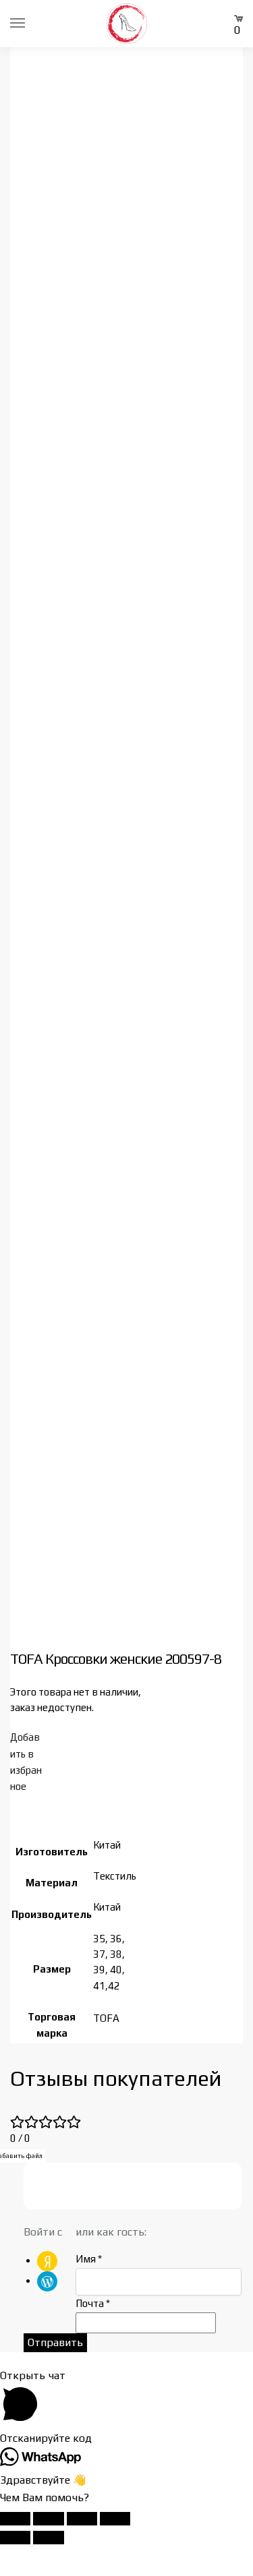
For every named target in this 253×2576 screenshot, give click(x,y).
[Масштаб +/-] (15, 2519)
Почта (93, 2303)
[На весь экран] (48, 2519)
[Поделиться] (82, 2519)
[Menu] (30, 24)
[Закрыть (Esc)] (115, 2519)
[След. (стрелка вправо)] (48, 2538)
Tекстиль (115, 1876)
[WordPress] (47, 2280)
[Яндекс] (47, 2260)
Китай (107, 1845)
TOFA (106, 2018)
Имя (89, 2259)
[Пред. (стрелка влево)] (15, 2538)
